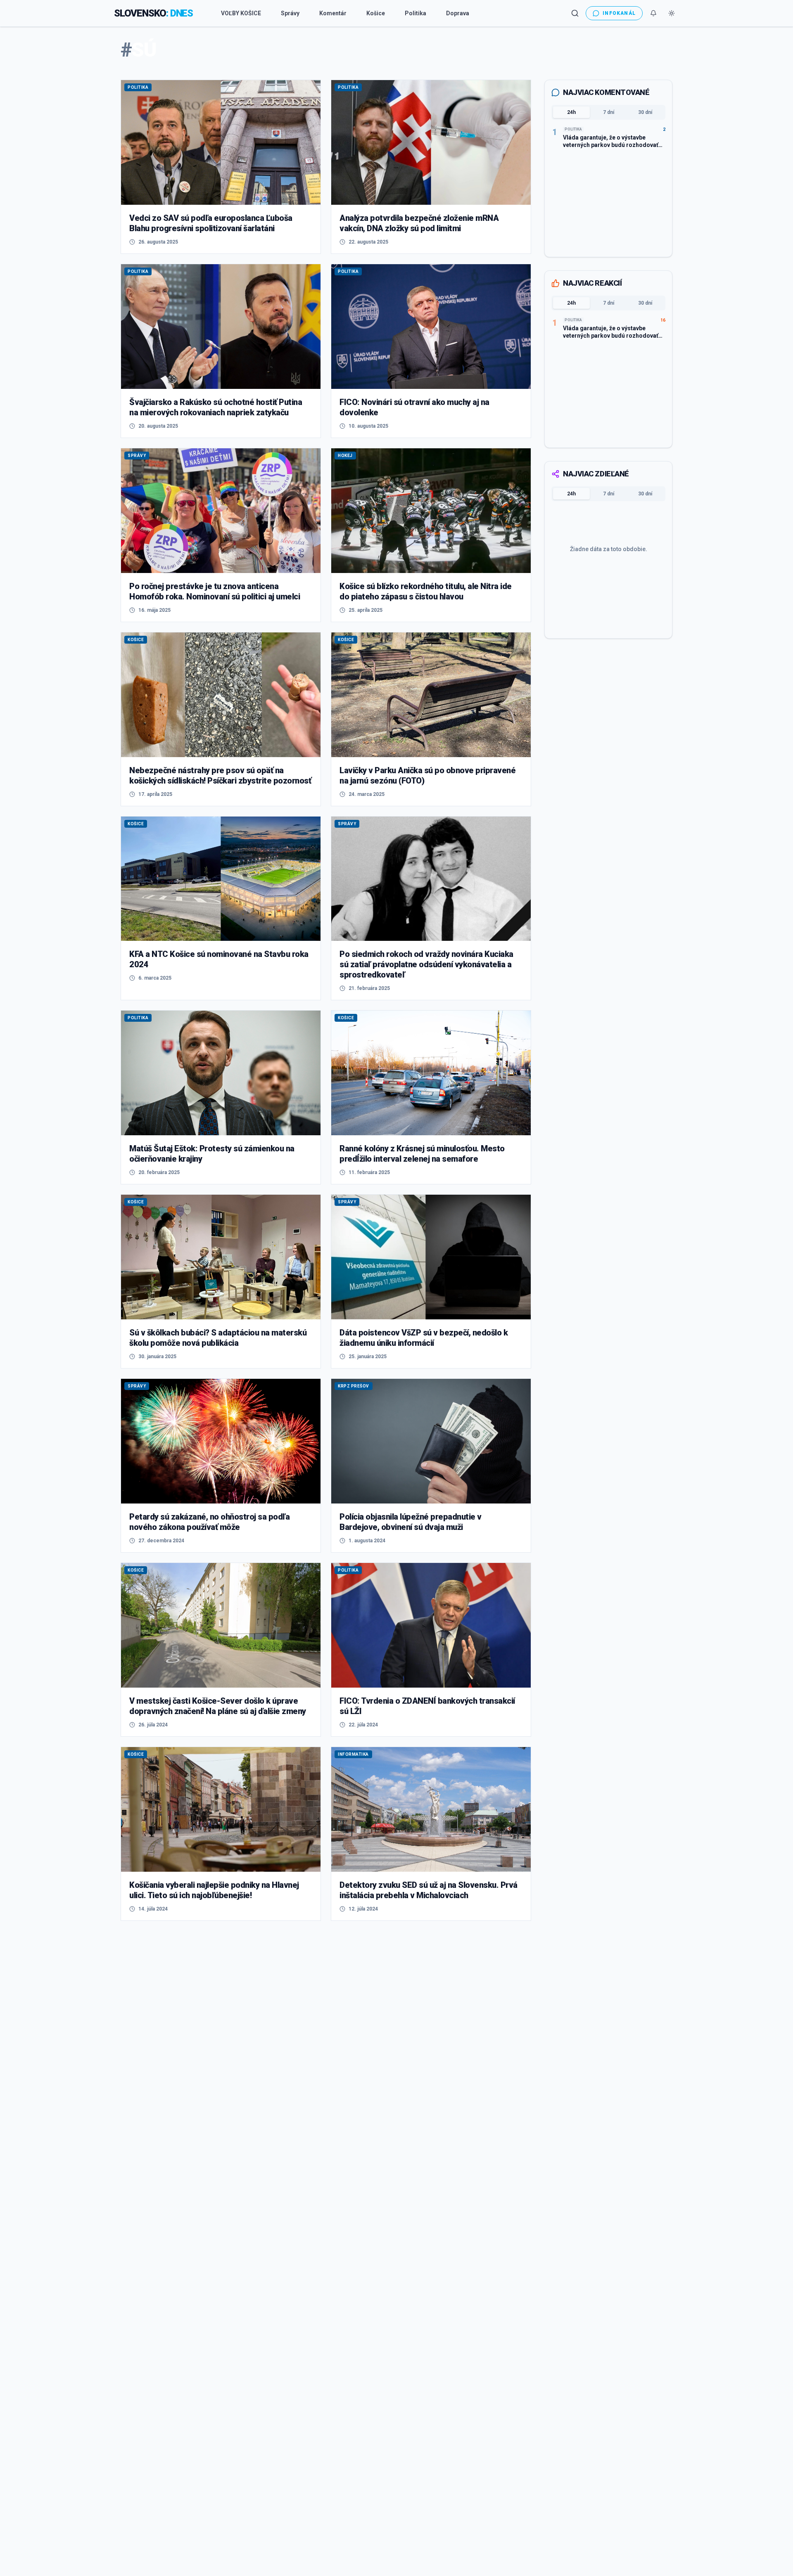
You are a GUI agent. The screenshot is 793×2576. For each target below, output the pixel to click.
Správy (290, 13)
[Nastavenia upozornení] (653, 13)
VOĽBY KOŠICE (241, 13)
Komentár (333, 13)
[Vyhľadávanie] (575, 13)
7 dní (609, 112)
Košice (376, 13)
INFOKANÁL (619, 13)
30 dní (645, 112)
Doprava (458, 13)
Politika (415, 13)
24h (571, 112)
